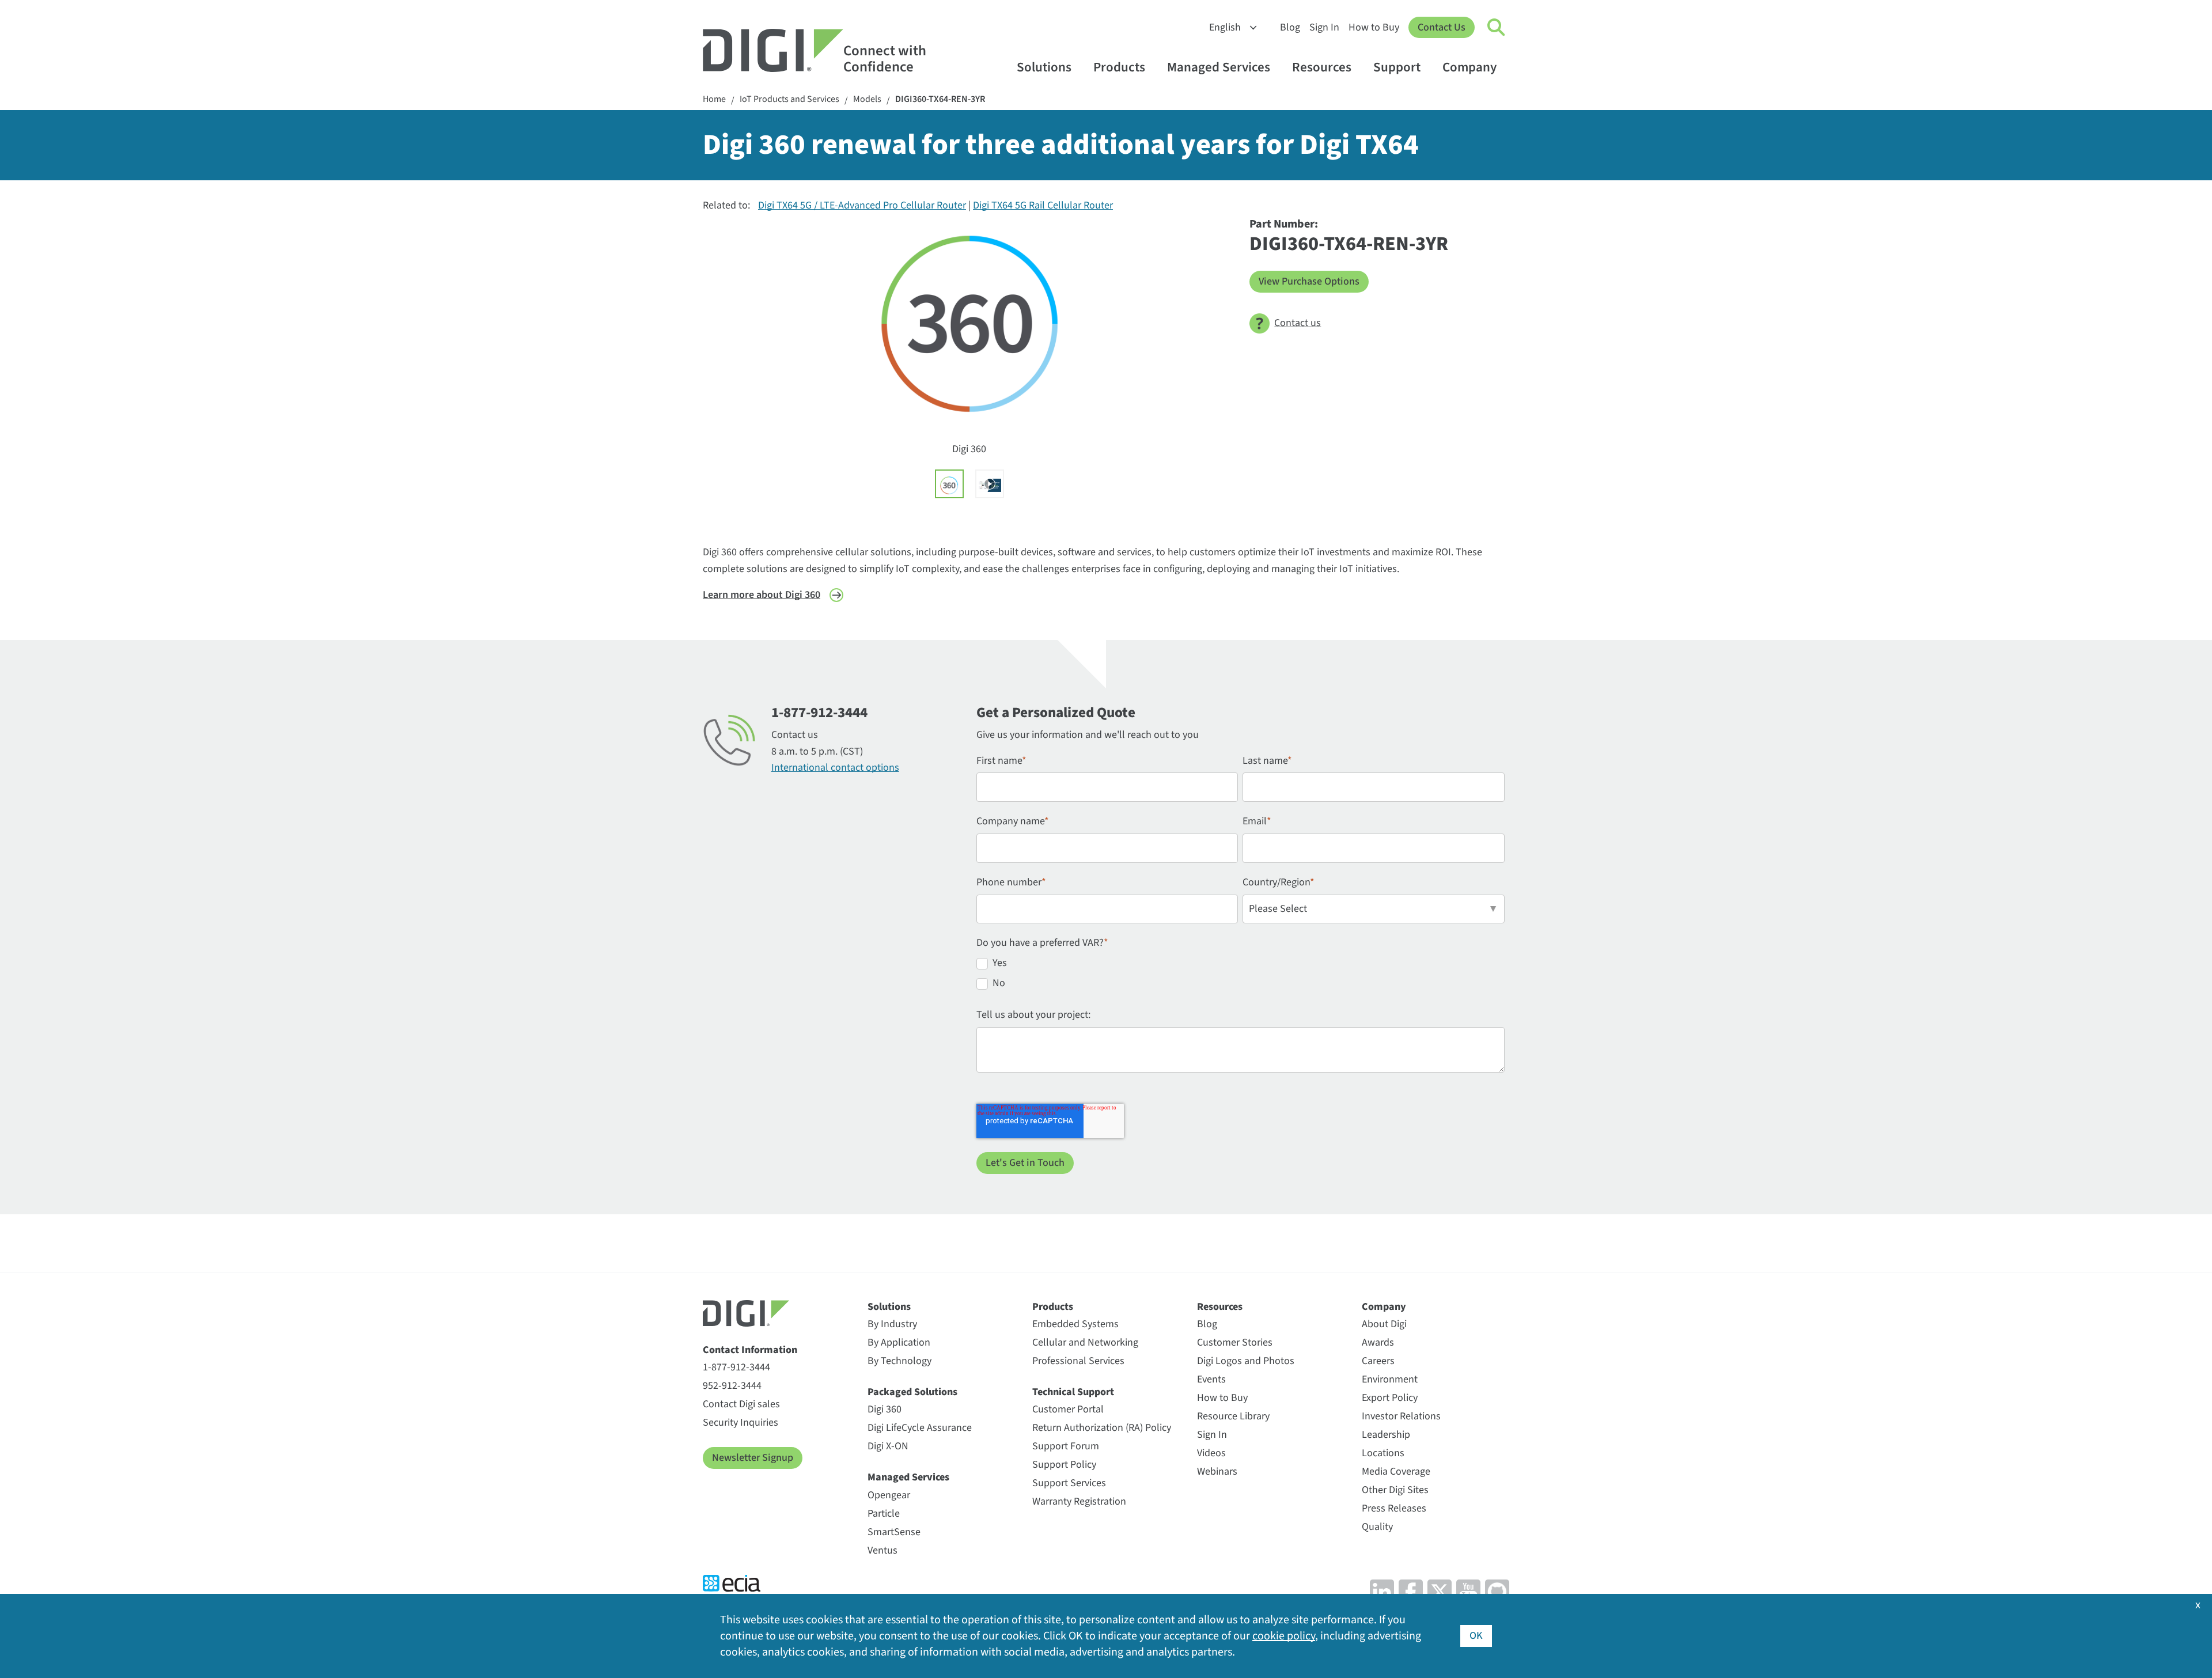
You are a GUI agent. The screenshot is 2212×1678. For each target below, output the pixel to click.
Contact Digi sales (741, 1404)
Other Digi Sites (1395, 1490)
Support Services (1069, 1483)
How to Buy (1374, 27)
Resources (1322, 67)
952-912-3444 (732, 1386)
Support (1397, 67)
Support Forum (1066, 1446)
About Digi (1384, 1324)
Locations (1383, 1453)
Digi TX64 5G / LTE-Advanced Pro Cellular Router (862, 205)
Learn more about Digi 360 (762, 595)
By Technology (899, 1361)
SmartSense (894, 1532)
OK (1476, 1636)
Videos (1211, 1453)
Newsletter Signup (753, 1458)
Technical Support (1073, 1392)
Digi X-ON (888, 1446)
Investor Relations (1401, 1416)
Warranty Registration (1079, 1501)
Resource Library (1233, 1416)
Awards (1378, 1342)
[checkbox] (1241, 975)
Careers (1378, 1361)
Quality (1377, 1527)
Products (1119, 67)
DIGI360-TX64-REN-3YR (940, 99)
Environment (1390, 1379)
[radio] (1241, 965)
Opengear (889, 1495)
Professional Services (1078, 1361)
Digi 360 (885, 1409)
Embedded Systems (1075, 1324)
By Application (899, 1342)
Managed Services (1219, 67)
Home (714, 99)
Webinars (1217, 1471)
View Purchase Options (1309, 281)
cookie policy (1284, 1636)
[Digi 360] (949, 484)
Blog (1290, 27)
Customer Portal (1068, 1409)
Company (1469, 67)
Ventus (882, 1550)
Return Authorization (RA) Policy (1102, 1428)
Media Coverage (1396, 1471)
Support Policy (1064, 1465)
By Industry (892, 1324)
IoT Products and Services (789, 99)
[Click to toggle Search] (1497, 28)
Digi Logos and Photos (1246, 1361)
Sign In (1324, 27)
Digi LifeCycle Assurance (920, 1428)
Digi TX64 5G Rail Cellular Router (1043, 205)
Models (867, 99)
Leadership (1386, 1435)
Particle (884, 1514)
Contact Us (1442, 27)
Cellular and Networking (1085, 1342)
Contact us (1298, 323)
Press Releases (1394, 1508)
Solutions (1044, 67)
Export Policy (1390, 1398)
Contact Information (750, 1350)
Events (1211, 1379)
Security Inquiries (741, 1423)
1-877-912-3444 (736, 1367)
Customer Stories (1235, 1342)
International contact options (835, 768)
